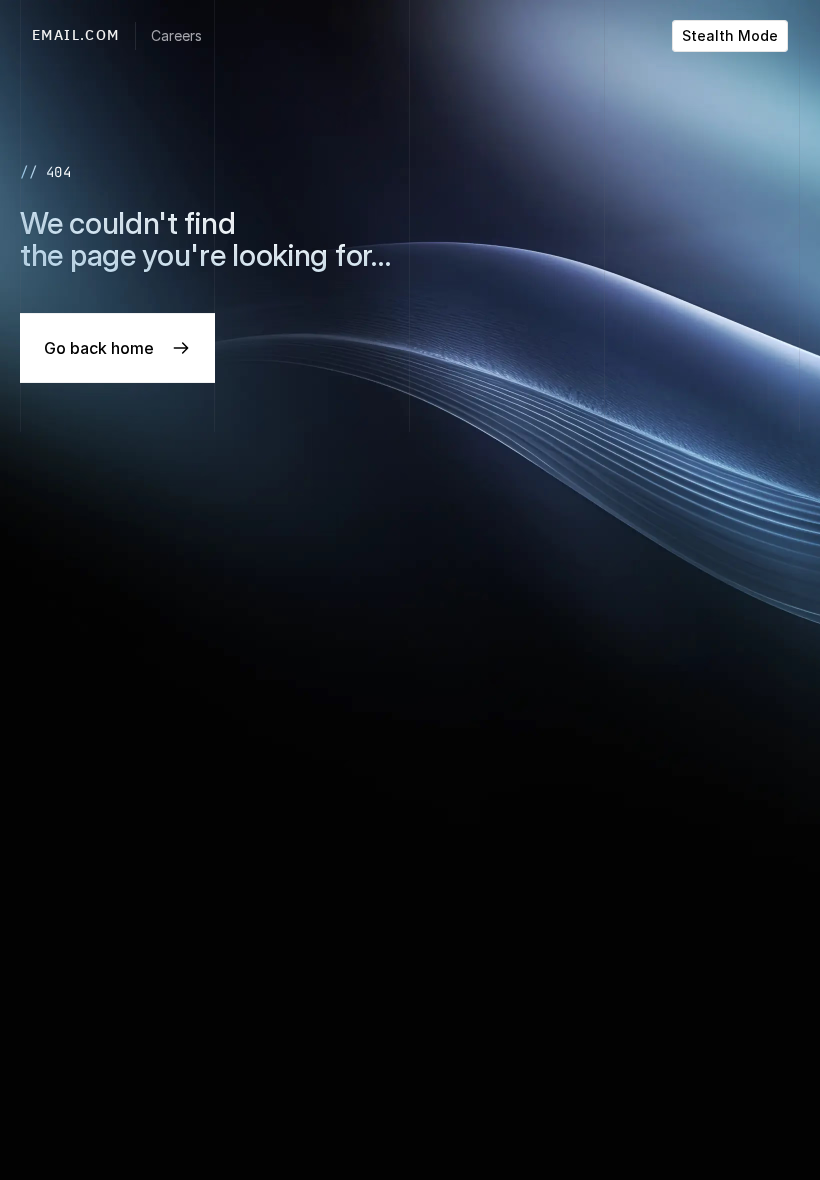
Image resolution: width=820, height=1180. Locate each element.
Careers (176, 35)
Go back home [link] (99, 348)
